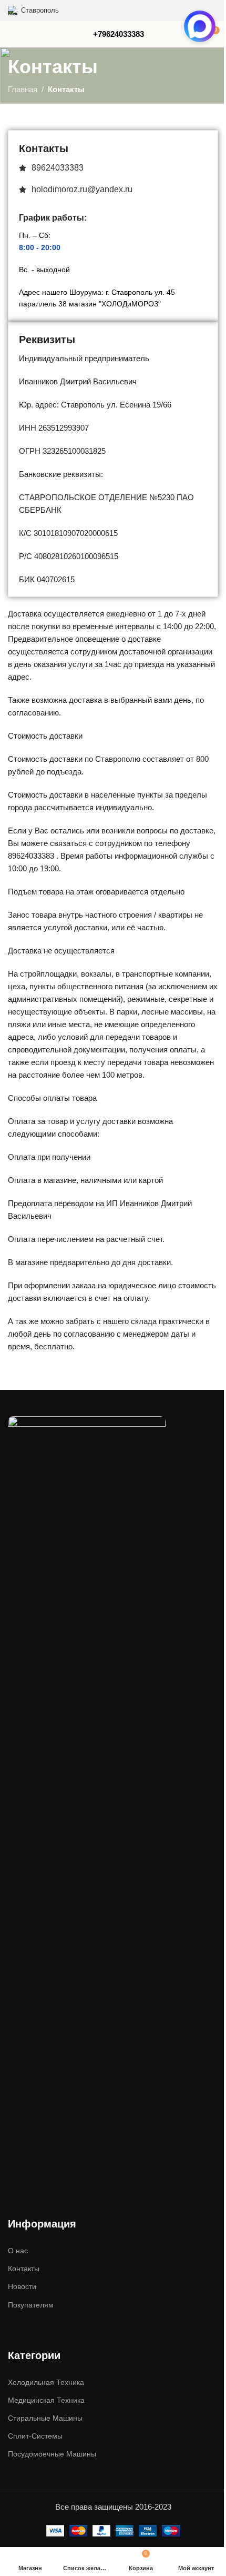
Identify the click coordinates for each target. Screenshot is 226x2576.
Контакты (24, 2269)
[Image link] (87, 1810)
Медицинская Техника (46, 2400)
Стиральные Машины (45, 2418)
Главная (23, 89)
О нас (18, 2251)
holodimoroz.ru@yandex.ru (82, 189)
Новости (22, 2286)
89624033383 (58, 168)
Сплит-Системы (35, 2436)
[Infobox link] (119, 34)
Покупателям (31, 2305)
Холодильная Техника (46, 2382)
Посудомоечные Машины (52, 2454)
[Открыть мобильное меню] (12, 34)
